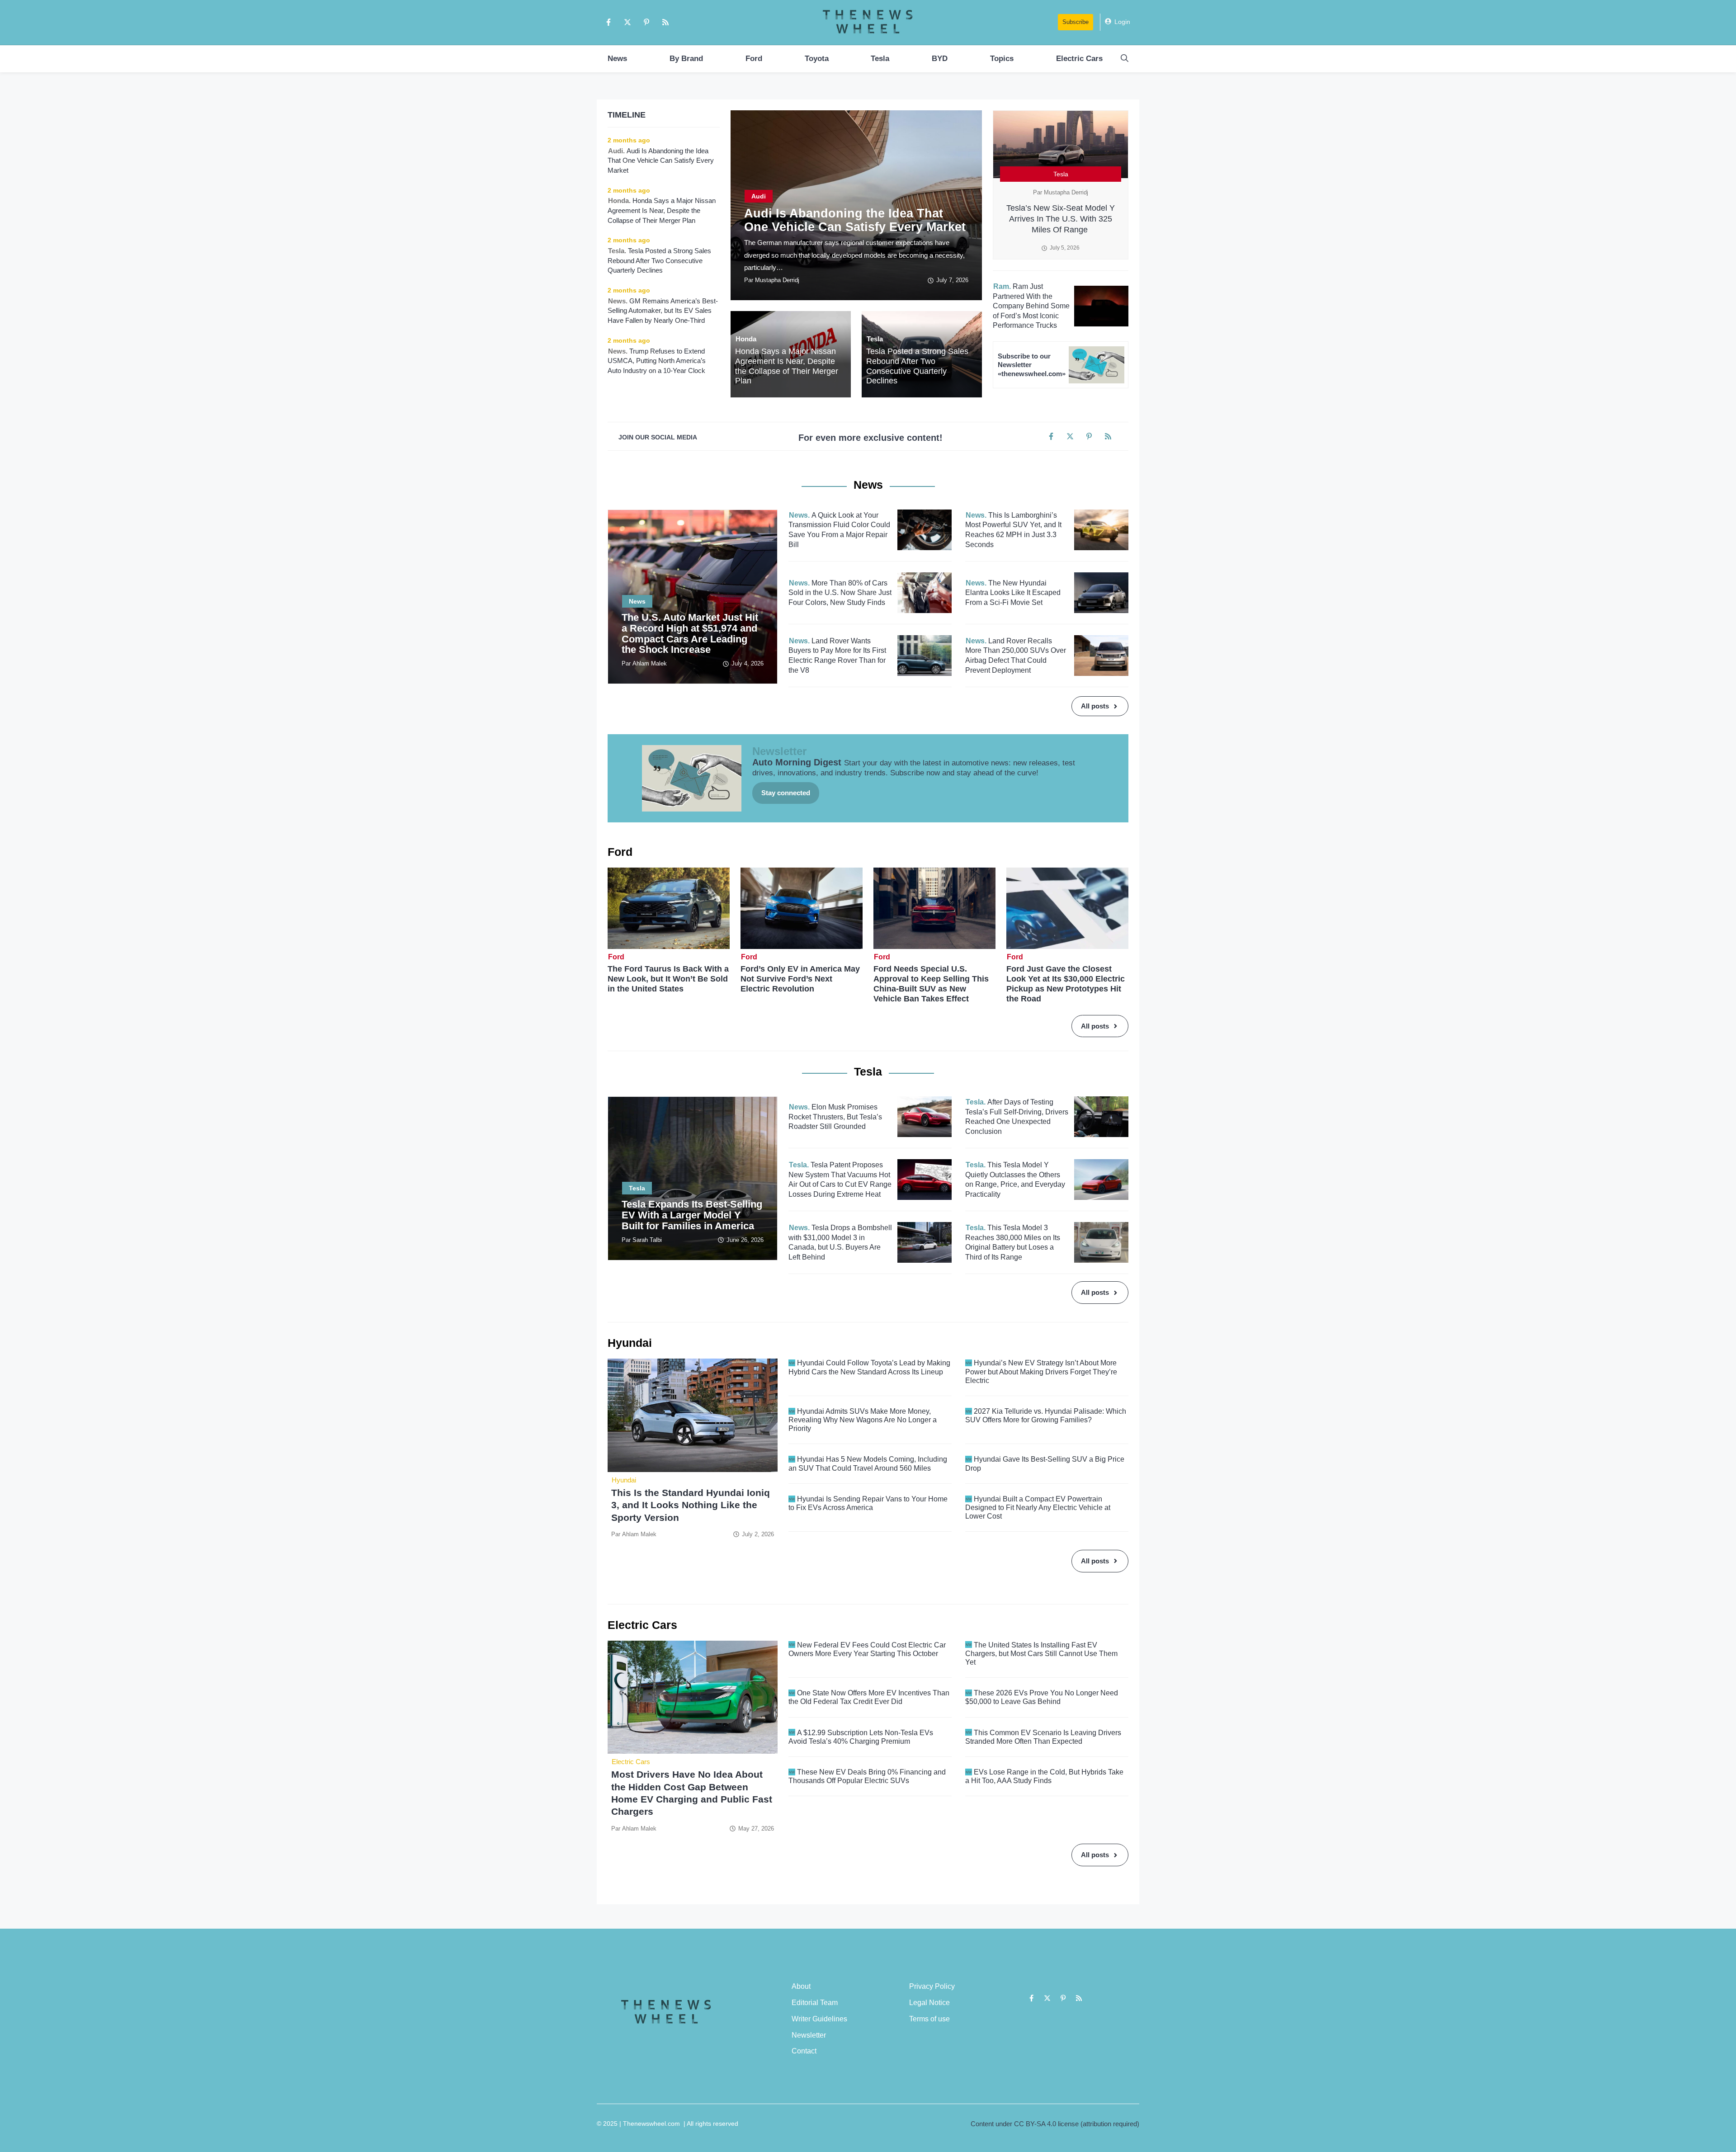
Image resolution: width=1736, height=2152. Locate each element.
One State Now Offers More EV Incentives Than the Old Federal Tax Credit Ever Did (869, 1697)
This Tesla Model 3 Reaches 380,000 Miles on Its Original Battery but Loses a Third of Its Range (1013, 1242)
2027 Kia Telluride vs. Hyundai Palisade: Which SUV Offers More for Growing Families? (1046, 1416)
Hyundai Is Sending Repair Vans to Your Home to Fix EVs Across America (868, 1503)
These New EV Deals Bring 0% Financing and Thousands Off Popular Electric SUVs (867, 1776)
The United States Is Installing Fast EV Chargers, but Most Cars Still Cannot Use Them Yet (1041, 1654)
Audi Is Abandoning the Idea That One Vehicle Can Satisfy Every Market (855, 220)
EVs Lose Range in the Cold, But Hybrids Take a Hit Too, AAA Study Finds (1044, 1776)
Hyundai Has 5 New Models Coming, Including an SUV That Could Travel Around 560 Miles (868, 1463)
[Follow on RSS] (665, 22)
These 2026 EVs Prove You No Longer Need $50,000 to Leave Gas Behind (1042, 1697)
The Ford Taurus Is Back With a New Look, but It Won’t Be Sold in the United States (668, 979)
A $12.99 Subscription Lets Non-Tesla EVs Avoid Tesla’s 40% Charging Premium (861, 1737)
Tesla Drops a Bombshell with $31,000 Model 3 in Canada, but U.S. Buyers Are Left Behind (840, 1242)
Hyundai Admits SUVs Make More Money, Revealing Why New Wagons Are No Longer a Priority (863, 1420)
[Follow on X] (627, 22)
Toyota (817, 59)
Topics (1002, 59)
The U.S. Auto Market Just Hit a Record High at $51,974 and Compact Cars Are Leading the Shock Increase (690, 633)
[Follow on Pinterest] (646, 22)
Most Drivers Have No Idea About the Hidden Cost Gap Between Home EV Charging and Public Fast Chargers (692, 1793)
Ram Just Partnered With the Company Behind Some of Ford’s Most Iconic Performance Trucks (1031, 306)
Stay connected (786, 793)
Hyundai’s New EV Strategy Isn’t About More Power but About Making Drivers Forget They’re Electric (1041, 1371)
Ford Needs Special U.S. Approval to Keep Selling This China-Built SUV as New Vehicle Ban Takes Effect (931, 984)
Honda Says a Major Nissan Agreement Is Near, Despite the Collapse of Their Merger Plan (787, 366)
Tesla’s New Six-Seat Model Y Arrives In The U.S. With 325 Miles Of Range (1061, 219)
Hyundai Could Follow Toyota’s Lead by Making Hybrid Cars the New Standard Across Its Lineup (869, 1367)
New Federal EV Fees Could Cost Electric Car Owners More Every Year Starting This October (867, 1649)
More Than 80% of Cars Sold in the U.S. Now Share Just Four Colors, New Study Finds (840, 593)
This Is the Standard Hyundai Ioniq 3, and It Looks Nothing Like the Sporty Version (691, 1505)
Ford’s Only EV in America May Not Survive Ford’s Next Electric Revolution (800, 979)
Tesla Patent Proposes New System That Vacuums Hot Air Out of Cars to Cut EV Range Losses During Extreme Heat (840, 1180)
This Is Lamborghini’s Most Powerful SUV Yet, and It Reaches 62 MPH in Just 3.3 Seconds (1013, 530)
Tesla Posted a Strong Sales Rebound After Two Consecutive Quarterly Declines (917, 366)
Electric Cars (1079, 59)
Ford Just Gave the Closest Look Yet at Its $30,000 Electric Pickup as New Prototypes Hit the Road (1066, 984)
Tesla (880, 59)
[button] (1125, 59)
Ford (754, 59)
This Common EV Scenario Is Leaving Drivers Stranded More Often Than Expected (1043, 1737)
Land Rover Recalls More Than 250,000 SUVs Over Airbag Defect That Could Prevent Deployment (1016, 656)
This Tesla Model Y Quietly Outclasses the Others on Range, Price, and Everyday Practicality (1015, 1180)
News (617, 59)
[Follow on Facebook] (609, 22)
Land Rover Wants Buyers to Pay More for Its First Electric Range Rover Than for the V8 (837, 656)
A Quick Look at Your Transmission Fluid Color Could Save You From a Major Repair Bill (839, 530)
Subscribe (1076, 22)
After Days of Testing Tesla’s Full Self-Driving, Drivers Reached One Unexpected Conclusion (1017, 1117)
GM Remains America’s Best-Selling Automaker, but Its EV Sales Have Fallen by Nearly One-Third (663, 311)
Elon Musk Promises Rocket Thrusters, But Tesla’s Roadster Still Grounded (835, 1117)
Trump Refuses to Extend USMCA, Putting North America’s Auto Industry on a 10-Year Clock (657, 361)
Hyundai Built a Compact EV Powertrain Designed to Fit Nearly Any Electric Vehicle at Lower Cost (1038, 1508)
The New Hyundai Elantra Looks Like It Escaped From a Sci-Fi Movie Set (1013, 593)
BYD (940, 59)
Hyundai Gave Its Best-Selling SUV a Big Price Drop (1045, 1463)
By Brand (686, 59)
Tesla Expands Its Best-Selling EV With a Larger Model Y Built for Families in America (692, 1215)
